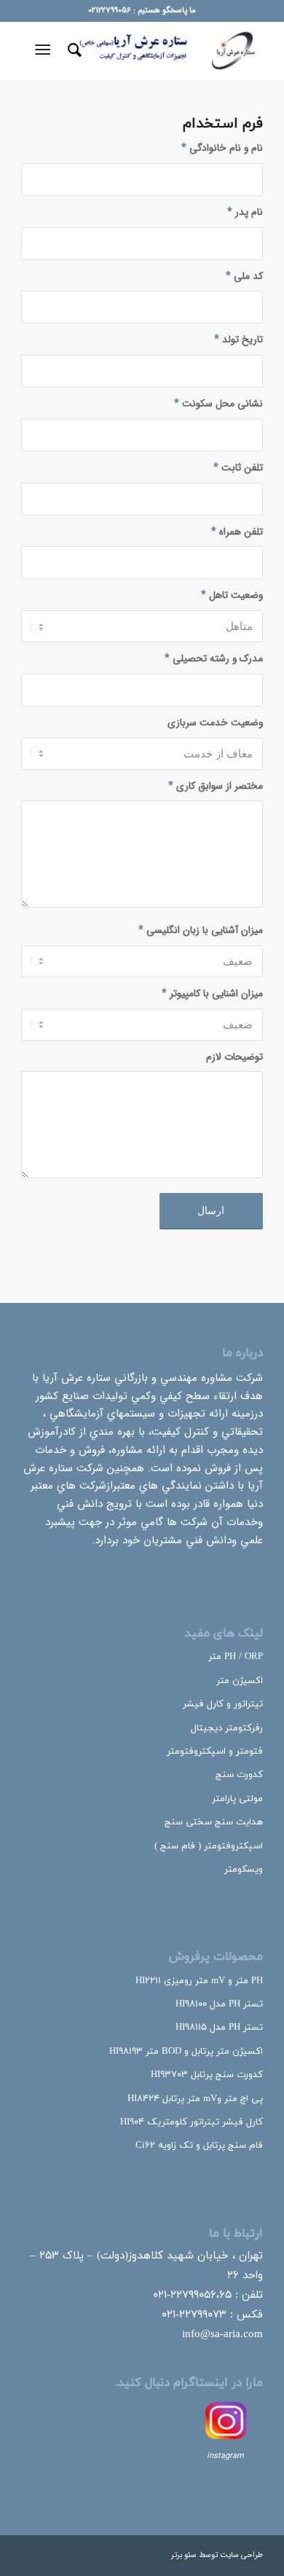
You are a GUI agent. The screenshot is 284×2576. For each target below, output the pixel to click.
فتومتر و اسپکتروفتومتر (215, 1752)
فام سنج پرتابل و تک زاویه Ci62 (199, 2146)
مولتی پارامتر (237, 1799)
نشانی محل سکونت (218, 404)
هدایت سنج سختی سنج (214, 1822)
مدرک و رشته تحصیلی (214, 659)
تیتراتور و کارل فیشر (223, 1704)
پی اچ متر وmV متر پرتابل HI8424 (195, 2099)
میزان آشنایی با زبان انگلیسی (201, 930)
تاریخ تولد (238, 340)
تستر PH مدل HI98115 (219, 2028)
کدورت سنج (239, 1775)
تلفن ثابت (238, 468)
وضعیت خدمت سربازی (215, 723)
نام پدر (245, 212)
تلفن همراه (237, 532)
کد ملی (244, 276)
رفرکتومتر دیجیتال (227, 1728)
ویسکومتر (244, 1870)
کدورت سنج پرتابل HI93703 (207, 2075)
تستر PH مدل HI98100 (219, 2004)
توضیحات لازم (234, 1057)
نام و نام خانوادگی (222, 148)
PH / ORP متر (236, 1657)
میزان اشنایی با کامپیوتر (212, 994)
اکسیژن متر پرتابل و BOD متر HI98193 (186, 2052)
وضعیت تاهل (232, 595)
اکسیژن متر (240, 1681)
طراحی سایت (241, 2555)
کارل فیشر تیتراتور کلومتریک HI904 (192, 2122)
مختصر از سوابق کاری (216, 786)
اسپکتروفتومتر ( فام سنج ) (209, 1846)
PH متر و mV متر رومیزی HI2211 (199, 1981)
